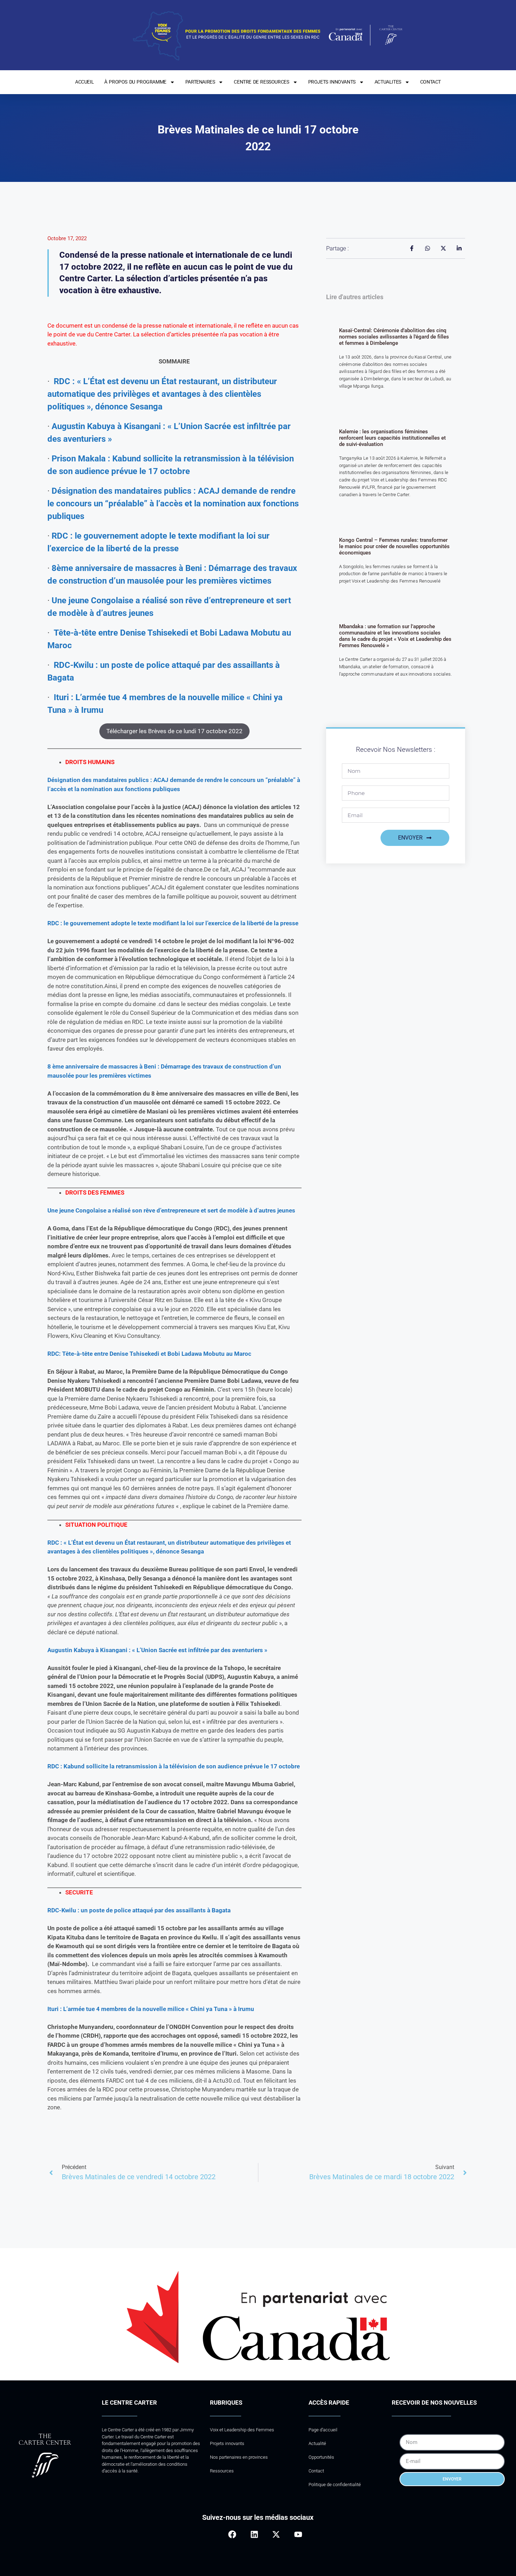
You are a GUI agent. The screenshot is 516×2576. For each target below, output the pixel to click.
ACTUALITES (388, 82)
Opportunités (321, 2457)
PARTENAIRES (200, 82)
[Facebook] (232, 2534)
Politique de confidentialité (335, 2485)
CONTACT (431, 82)
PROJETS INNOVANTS (332, 82)
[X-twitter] (276, 2534)
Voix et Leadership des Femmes (242, 2430)
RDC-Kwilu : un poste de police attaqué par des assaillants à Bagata (139, 1910)
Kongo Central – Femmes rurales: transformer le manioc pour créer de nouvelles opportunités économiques (394, 546)
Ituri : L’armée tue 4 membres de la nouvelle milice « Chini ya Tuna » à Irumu (151, 2009)
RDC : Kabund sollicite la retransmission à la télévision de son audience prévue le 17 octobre (174, 1766)
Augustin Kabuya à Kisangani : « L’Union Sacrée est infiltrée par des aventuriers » (157, 1650)
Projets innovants (227, 2443)
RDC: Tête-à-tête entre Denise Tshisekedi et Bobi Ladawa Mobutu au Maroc (149, 1354)
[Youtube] (298, 2534)
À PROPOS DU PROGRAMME (135, 82)
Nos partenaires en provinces (239, 2457)
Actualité (317, 2443)
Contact (316, 2471)
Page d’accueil (323, 2430)
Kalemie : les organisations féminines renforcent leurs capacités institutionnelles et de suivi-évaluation (392, 438)
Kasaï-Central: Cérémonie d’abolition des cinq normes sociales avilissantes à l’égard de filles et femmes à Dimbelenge (394, 337)
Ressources (222, 2471)
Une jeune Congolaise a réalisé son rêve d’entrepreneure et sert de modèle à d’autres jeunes (171, 1210)
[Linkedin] (254, 2534)
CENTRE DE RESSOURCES (261, 82)
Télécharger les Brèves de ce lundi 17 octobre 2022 (174, 731)
